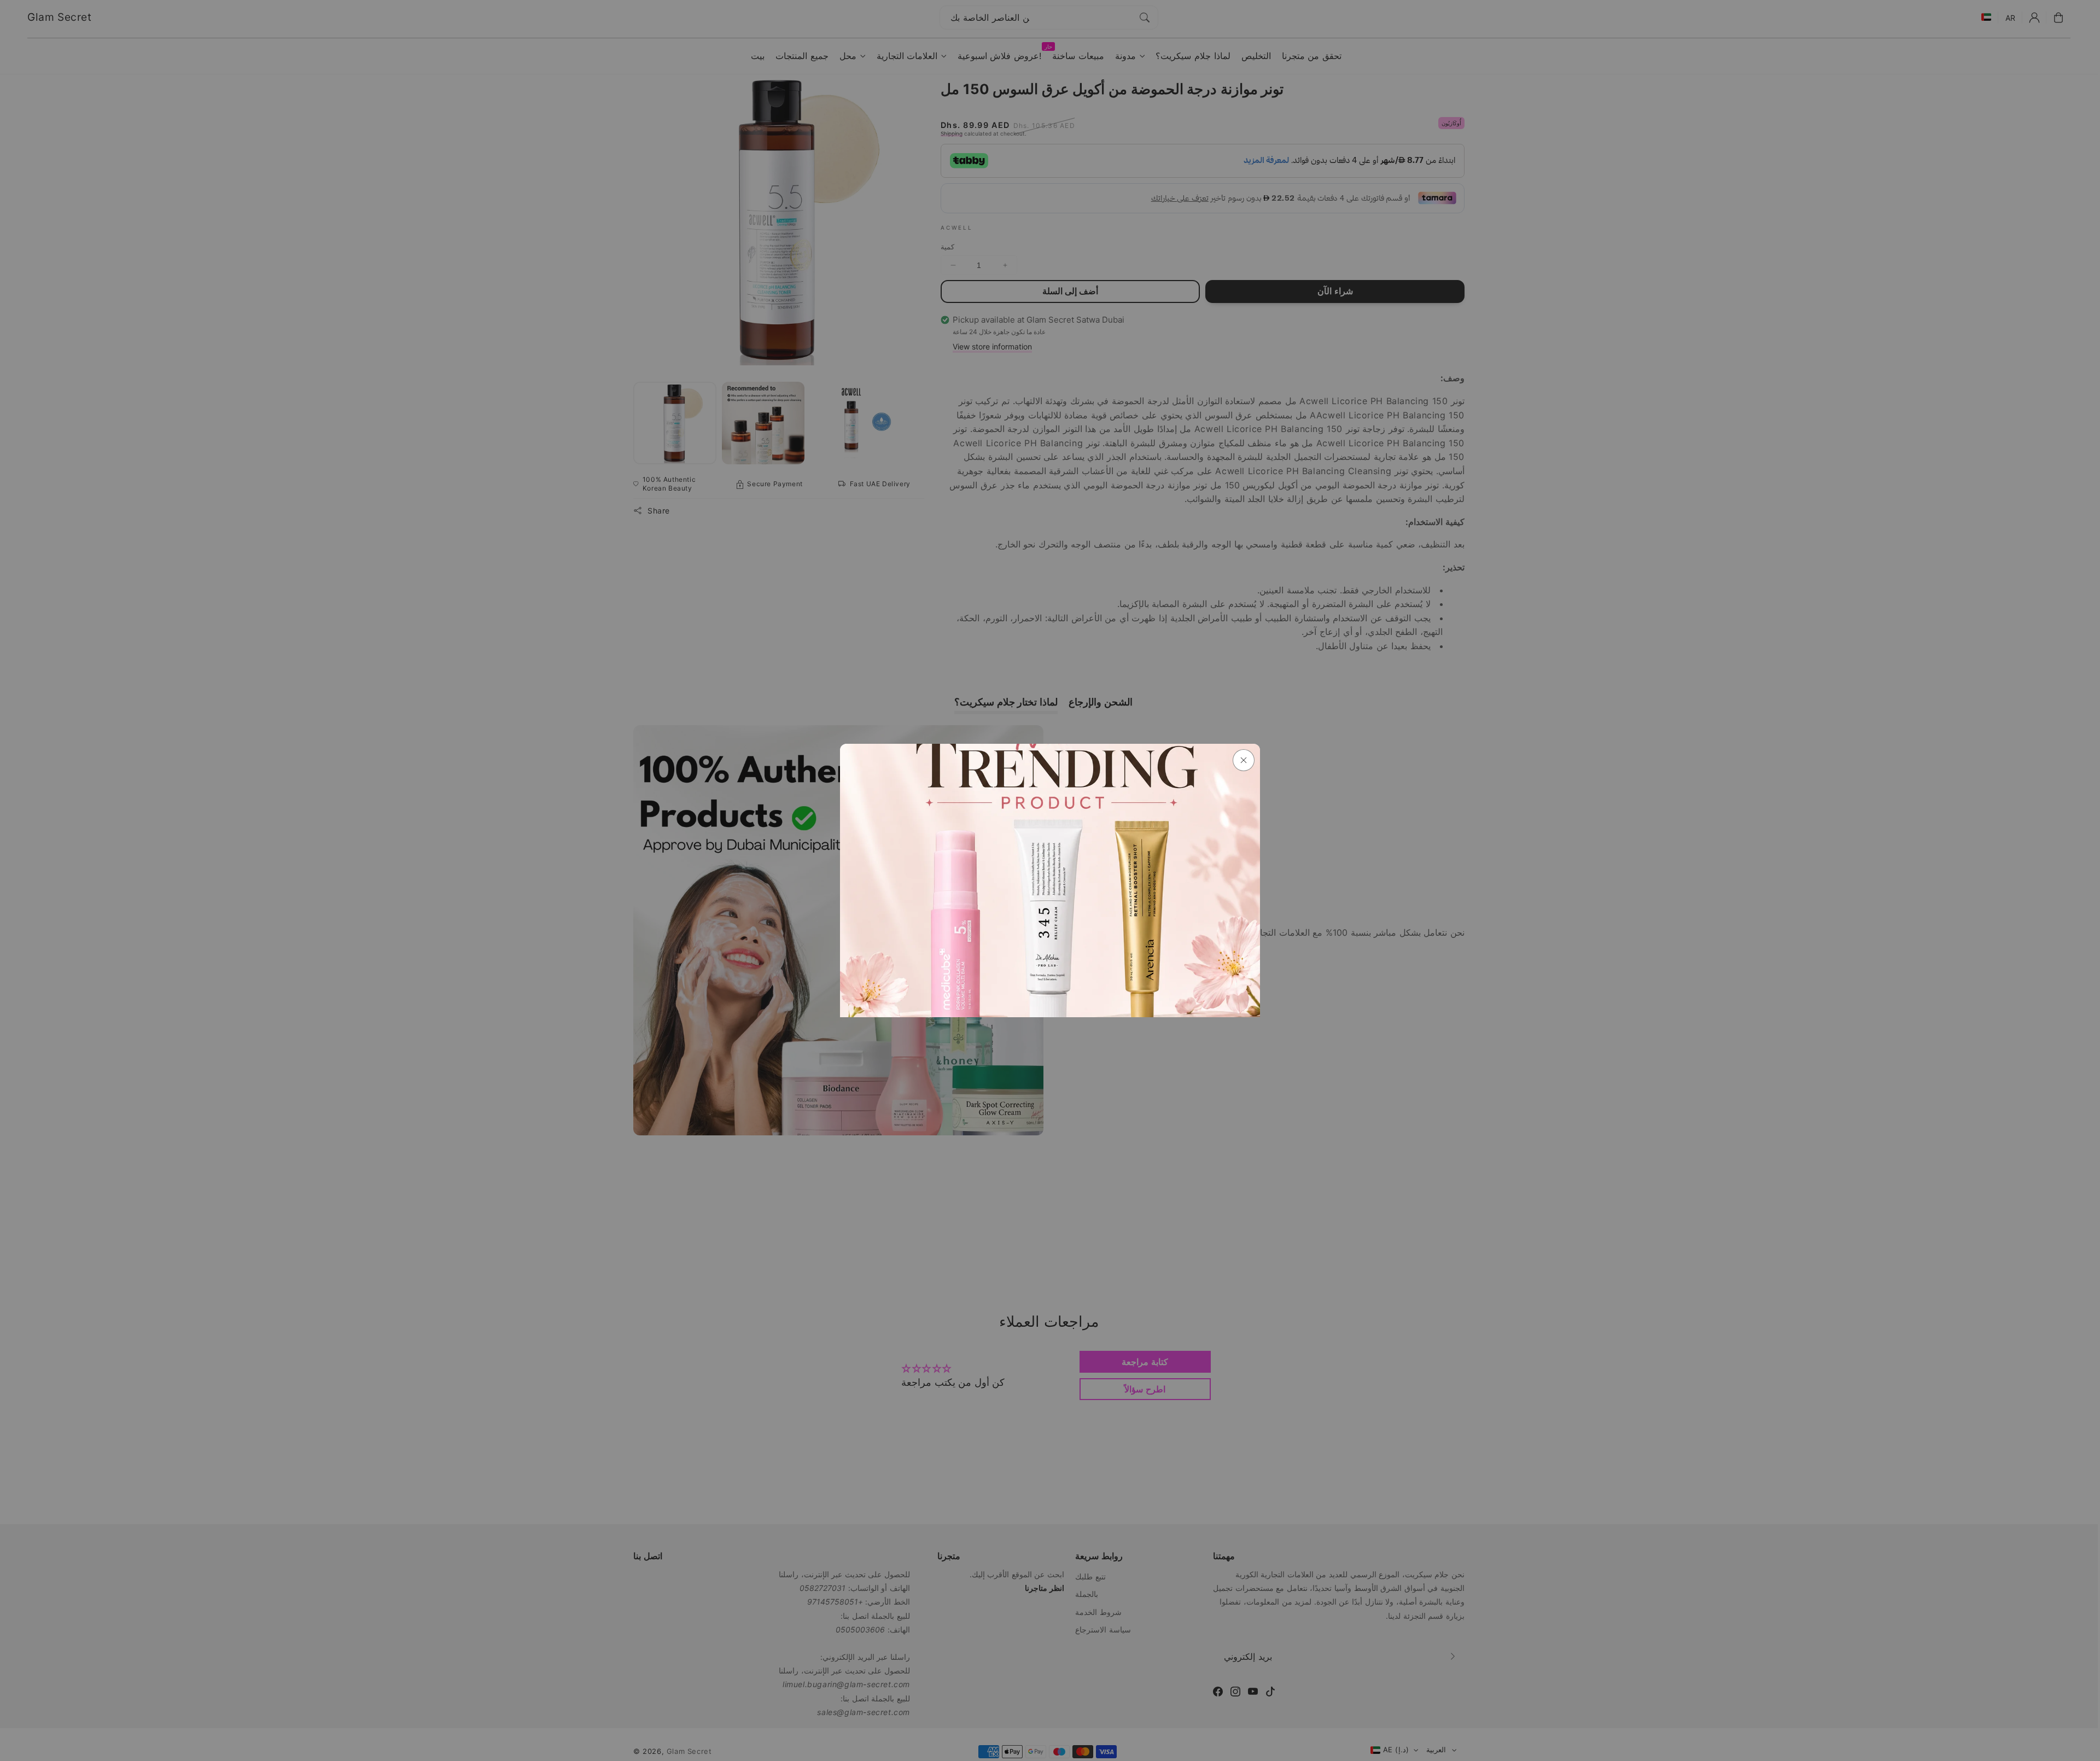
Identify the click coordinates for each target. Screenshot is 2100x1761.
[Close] (1244, 760)
